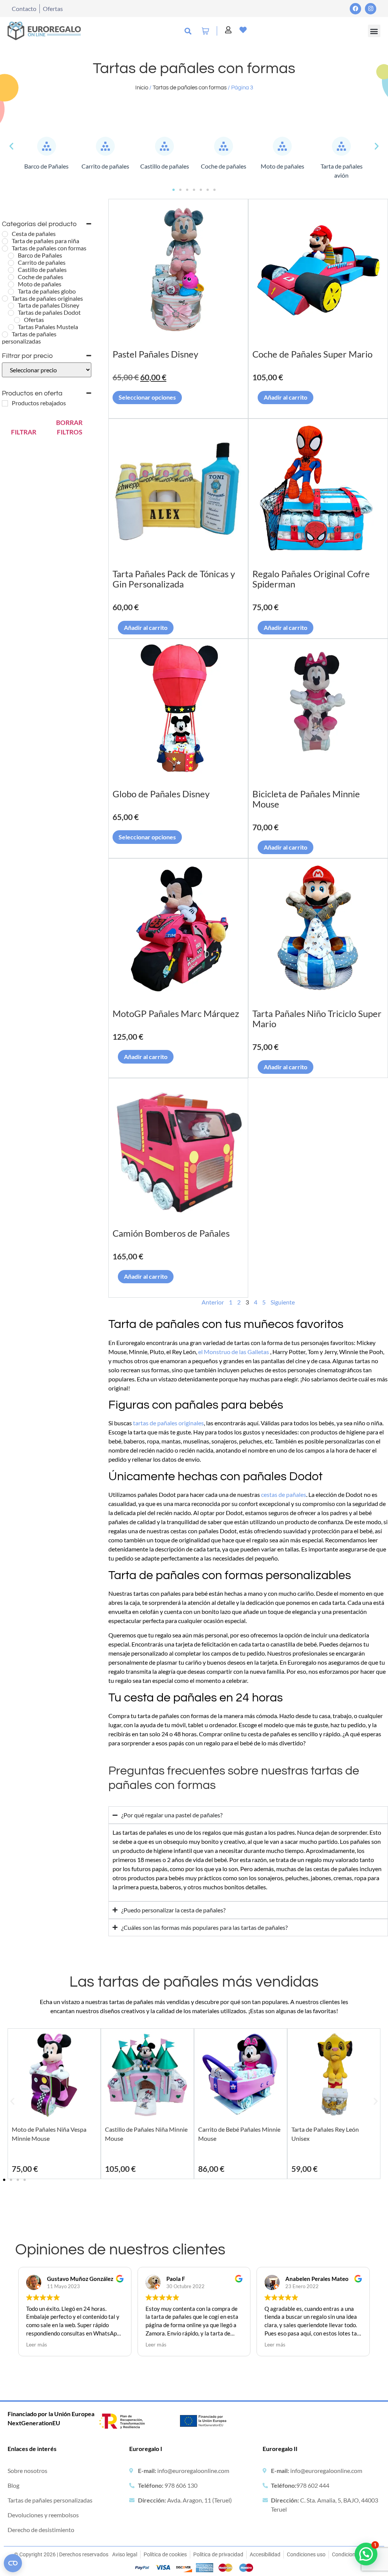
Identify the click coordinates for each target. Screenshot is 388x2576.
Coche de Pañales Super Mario (312, 354)
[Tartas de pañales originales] (5, 298)
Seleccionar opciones (147, 397)
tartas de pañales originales (168, 1423)
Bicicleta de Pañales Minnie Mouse (306, 799)
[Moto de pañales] (11, 284)
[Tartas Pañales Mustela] (11, 327)
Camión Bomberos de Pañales (171, 1233)
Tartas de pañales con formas (190, 88)
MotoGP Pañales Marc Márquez (176, 1013)
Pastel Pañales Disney (155, 354)
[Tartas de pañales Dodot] (11, 313)
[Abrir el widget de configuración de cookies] (13, 2563)
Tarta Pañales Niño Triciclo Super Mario (317, 1019)
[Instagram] (371, 9)
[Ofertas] (17, 320)
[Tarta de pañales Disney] (11, 306)
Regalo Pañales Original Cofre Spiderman (311, 579)
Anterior (213, 1302)
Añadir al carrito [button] (286, 397)
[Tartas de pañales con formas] (5, 248)
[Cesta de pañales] (5, 234)
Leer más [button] (37, 2345)
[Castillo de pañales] (11, 270)
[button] (374, 31)
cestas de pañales (284, 1494)
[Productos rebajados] (5, 403)
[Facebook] (355, 9)
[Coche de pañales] (11, 277)
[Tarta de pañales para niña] (5, 241)
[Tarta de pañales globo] (11, 292)
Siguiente (283, 1302)
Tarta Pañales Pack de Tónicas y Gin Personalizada (174, 579)
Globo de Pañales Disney (161, 794)
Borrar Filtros (69, 427)
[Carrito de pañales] (11, 263)
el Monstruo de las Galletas (234, 1352)
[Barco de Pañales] (11, 256)
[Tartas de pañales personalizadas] (5, 334)
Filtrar (24, 432)
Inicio (142, 88)
